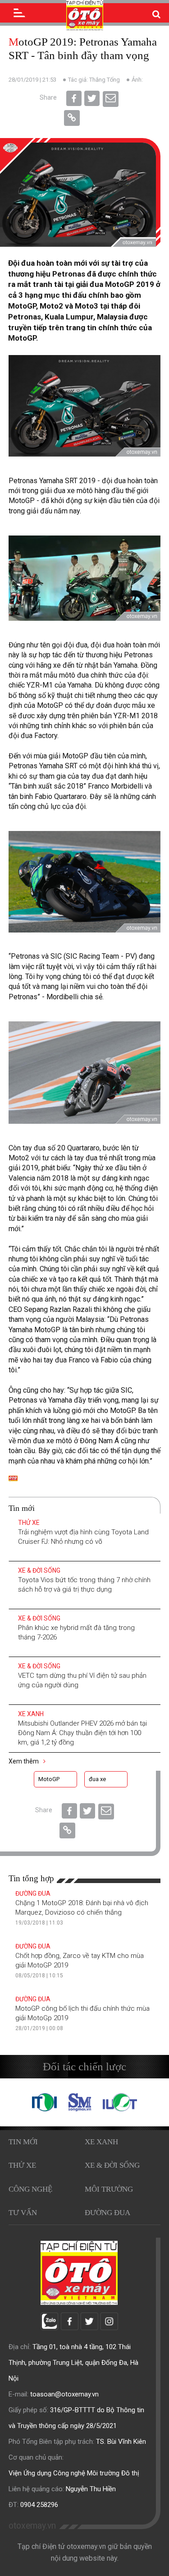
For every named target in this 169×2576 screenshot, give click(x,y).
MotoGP (49, 1779)
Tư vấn (23, 2213)
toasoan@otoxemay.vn (64, 2394)
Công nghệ (30, 2189)
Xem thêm (24, 1761)
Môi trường (109, 2189)
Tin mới (23, 2142)
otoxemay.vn (32, 2526)
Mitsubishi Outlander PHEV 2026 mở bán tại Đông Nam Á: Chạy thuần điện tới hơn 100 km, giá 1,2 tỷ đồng (82, 1733)
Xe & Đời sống (39, 1570)
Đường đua (33, 1893)
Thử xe (29, 1523)
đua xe (97, 1779)
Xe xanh (31, 1714)
